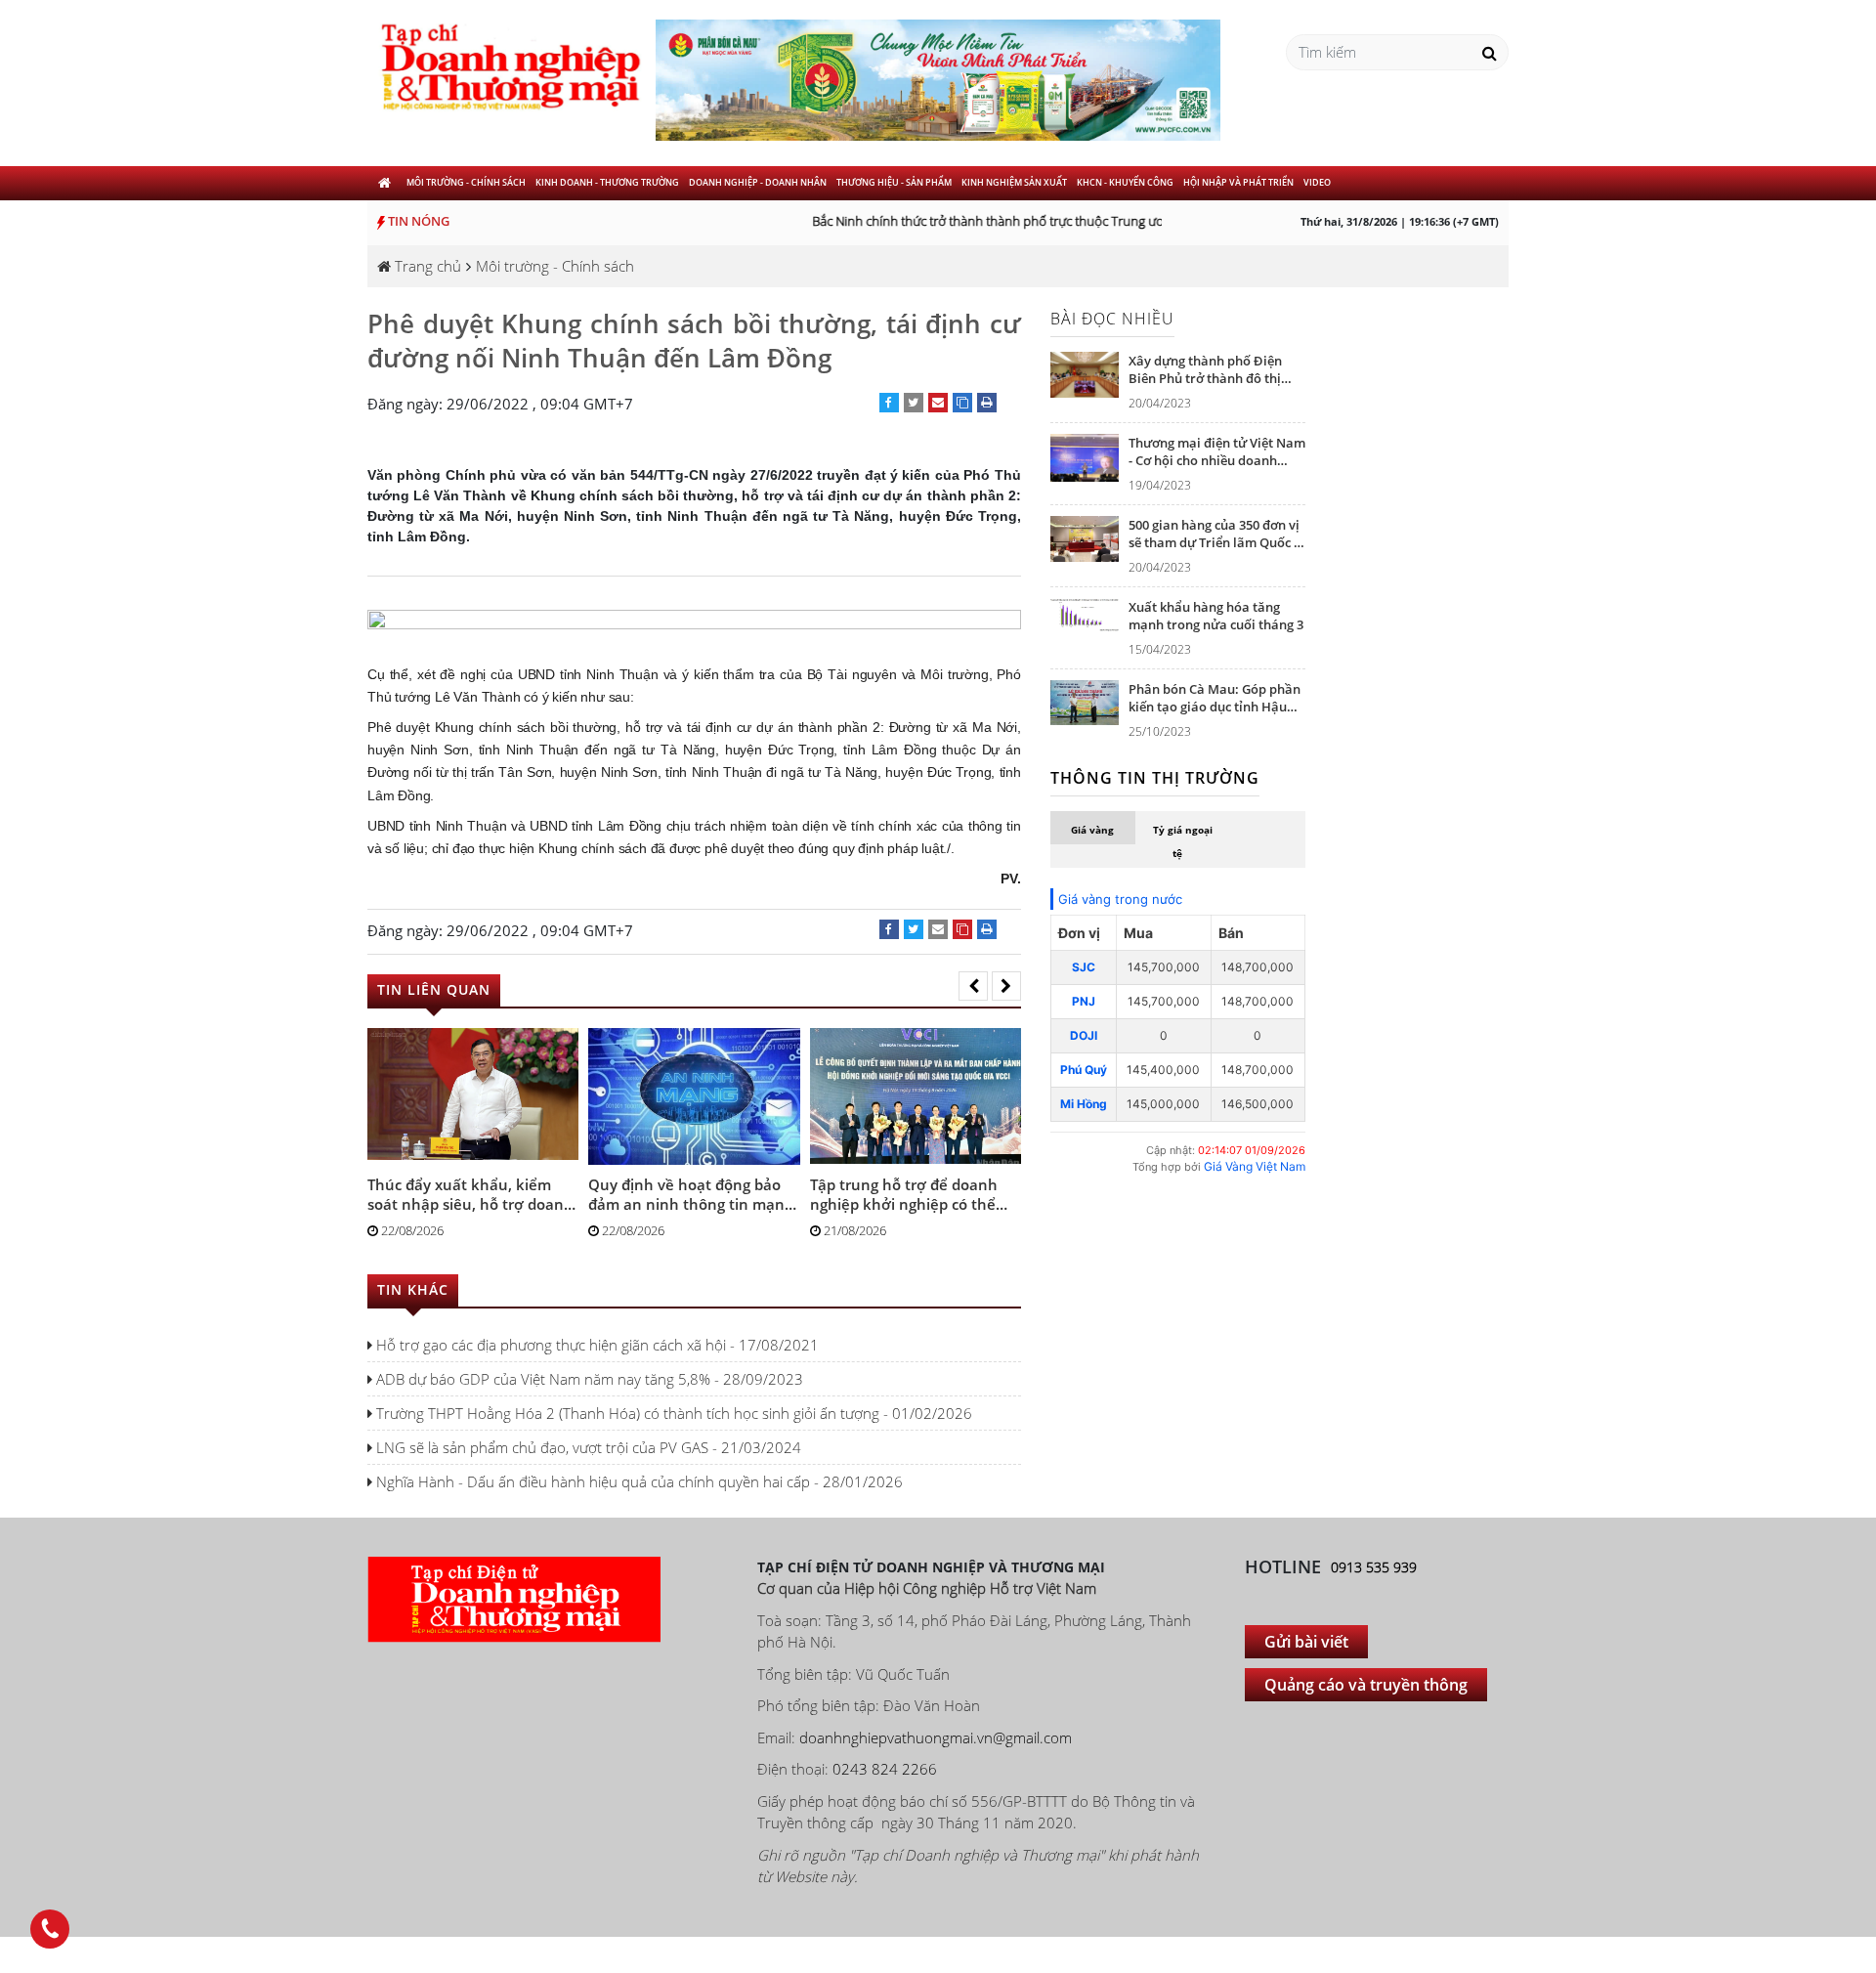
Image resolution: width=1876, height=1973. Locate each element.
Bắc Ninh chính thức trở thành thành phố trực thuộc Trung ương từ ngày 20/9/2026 (1029, 221)
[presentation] (973, 986)
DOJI (1084, 1035)
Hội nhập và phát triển (1238, 182)
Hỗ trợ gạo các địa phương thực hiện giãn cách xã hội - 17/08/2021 (596, 1345)
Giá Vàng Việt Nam (1255, 1166)
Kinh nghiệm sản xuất (1014, 182)
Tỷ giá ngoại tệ (1183, 841)
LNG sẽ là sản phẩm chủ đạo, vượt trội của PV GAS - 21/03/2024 (587, 1447)
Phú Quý (1084, 1070)
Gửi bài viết (1306, 1642)
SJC (1084, 967)
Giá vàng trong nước (1120, 899)
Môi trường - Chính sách (466, 182)
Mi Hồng (1084, 1104)
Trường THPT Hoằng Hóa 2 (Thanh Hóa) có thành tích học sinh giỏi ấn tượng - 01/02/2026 (672, 1413)
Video (1317, 182)
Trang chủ (426, 266)
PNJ (1084, 1001)
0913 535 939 (1374, 1567)
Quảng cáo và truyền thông (1366, 1685)
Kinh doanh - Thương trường (607, 182)
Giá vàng (1092, 830)
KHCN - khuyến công (1125, 182)
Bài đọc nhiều (1112, 319)
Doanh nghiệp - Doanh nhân (758, 182)
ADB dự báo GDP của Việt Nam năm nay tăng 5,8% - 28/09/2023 (588, 1379)
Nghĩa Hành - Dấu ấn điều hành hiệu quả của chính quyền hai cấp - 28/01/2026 (638, 1481)
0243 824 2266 (885, 1769)
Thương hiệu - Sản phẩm (894, 182)
